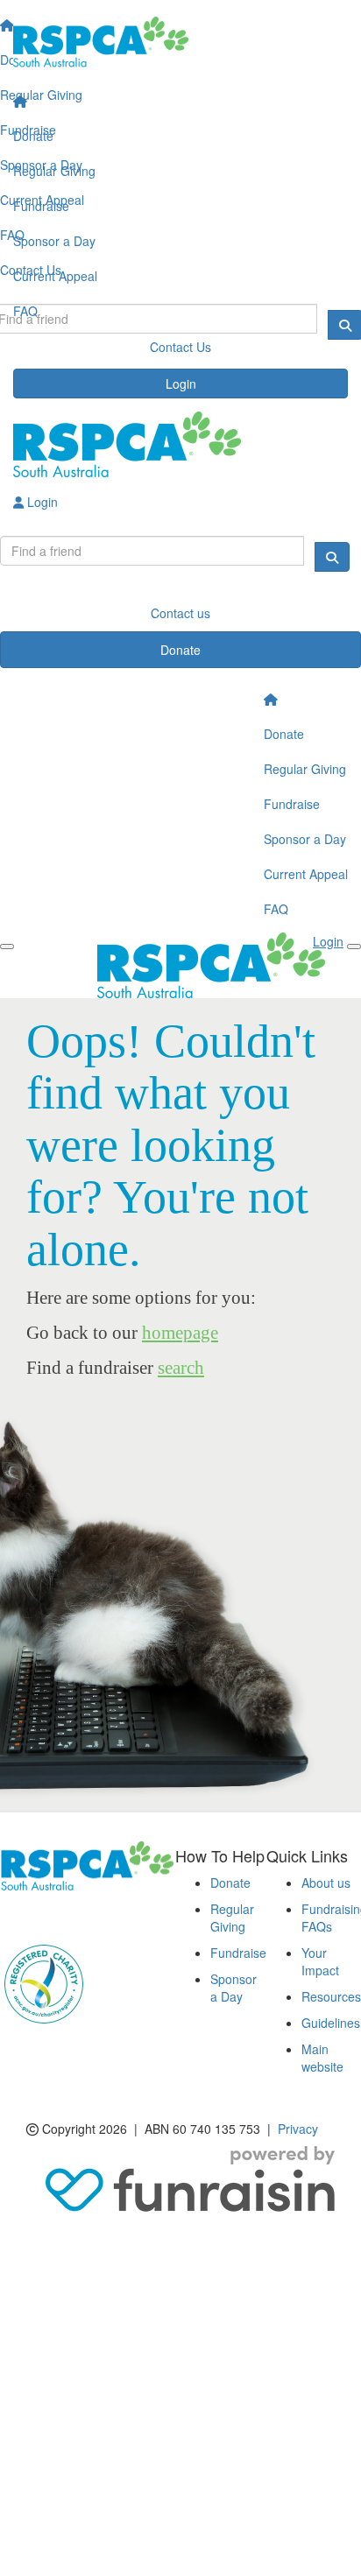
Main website (322, 2058)
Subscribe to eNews (67, 1917)
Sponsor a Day (54, 241)
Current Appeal (55, 276)
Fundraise (41, 206)
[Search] (332, 557)
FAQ (25, 311)
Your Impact (320, 1961)
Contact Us (180, 347)
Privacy (298, 2129)
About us (326, 1883)
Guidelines (331, 2023)
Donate (33, 136)
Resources (331, 1996)
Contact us (180, 613)
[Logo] (180, 42)
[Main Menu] (7, 947)
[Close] (354, 947)
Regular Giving (54, 171)
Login (181, 384)
